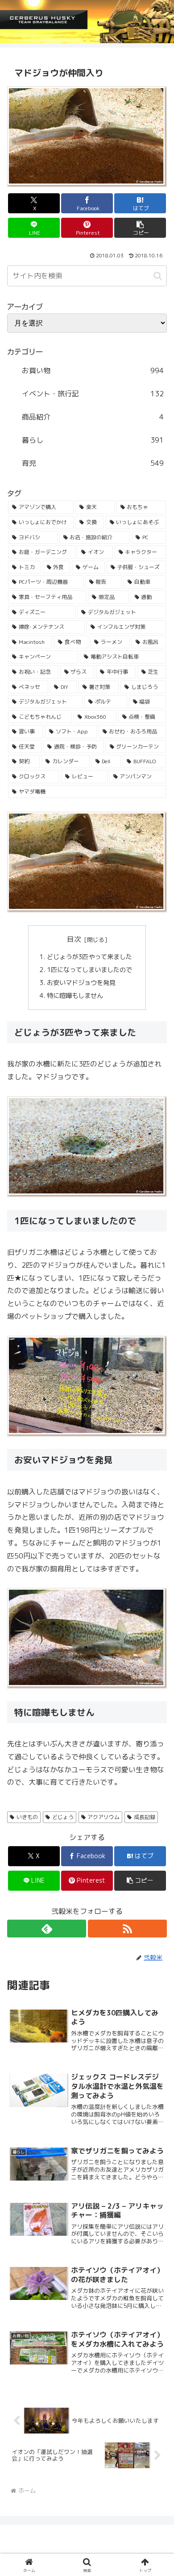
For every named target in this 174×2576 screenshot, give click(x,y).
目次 (74, 939)
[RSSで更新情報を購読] (127, 1929)
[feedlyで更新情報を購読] (47, 1929)
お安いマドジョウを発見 (81, 983)
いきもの (27, 1817)
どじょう (63, 1817)
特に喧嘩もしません (75, 996)
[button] (140, 228)
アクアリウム (104, 1817)
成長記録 (145, 1817)
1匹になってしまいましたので (89, 970)
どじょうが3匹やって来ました (90, 957)
